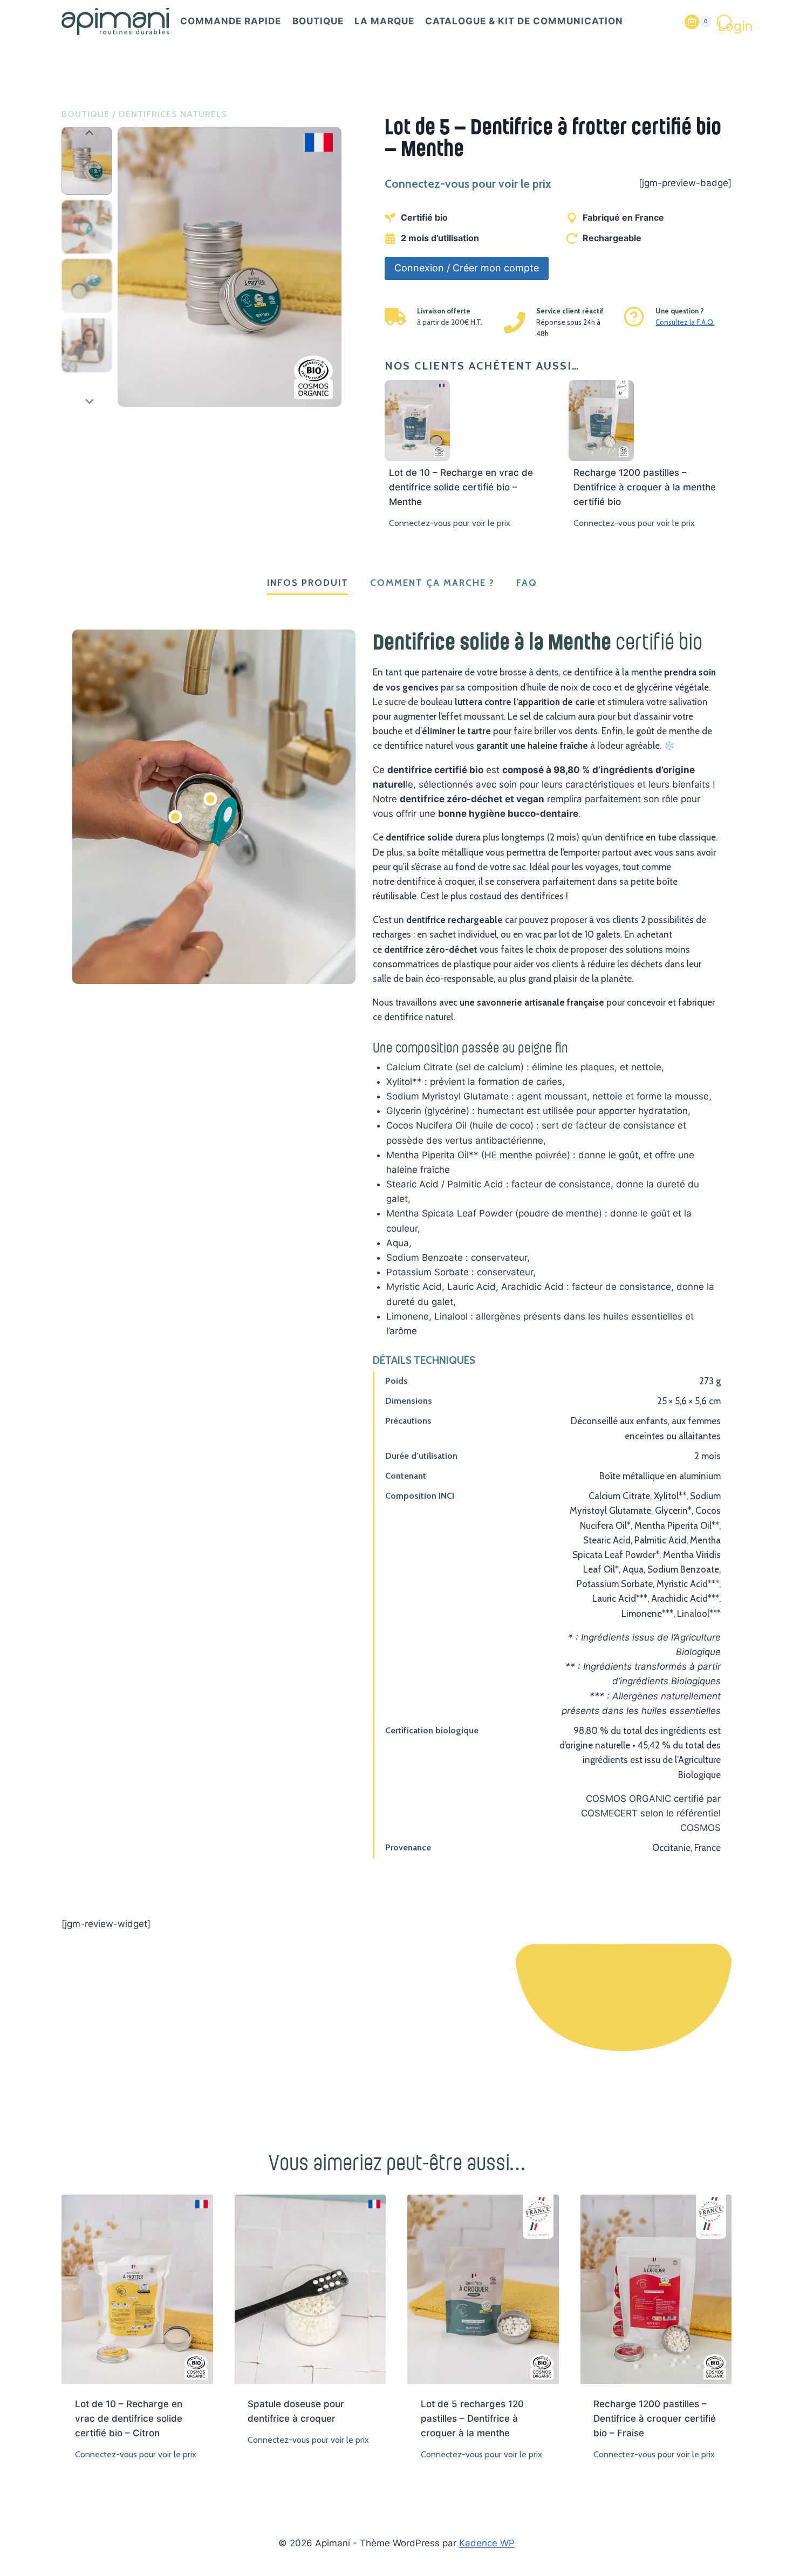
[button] (87, 161)
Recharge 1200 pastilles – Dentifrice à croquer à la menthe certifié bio (645, 487)
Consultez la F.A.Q (684, 322)
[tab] (308, 584)
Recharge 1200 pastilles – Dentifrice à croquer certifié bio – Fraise (655, 2418)
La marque (384, 21)
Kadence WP (487, 2543)
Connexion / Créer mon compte (467, 268)
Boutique (318, 21)
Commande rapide (231, 21)
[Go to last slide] (89, 132)
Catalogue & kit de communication (524, 21)
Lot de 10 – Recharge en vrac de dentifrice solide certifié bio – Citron (129, 2418)
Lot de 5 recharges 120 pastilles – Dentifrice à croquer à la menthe (472, 2418)
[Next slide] (89, 400)
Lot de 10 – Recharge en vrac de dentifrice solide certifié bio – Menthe (461, 487)
